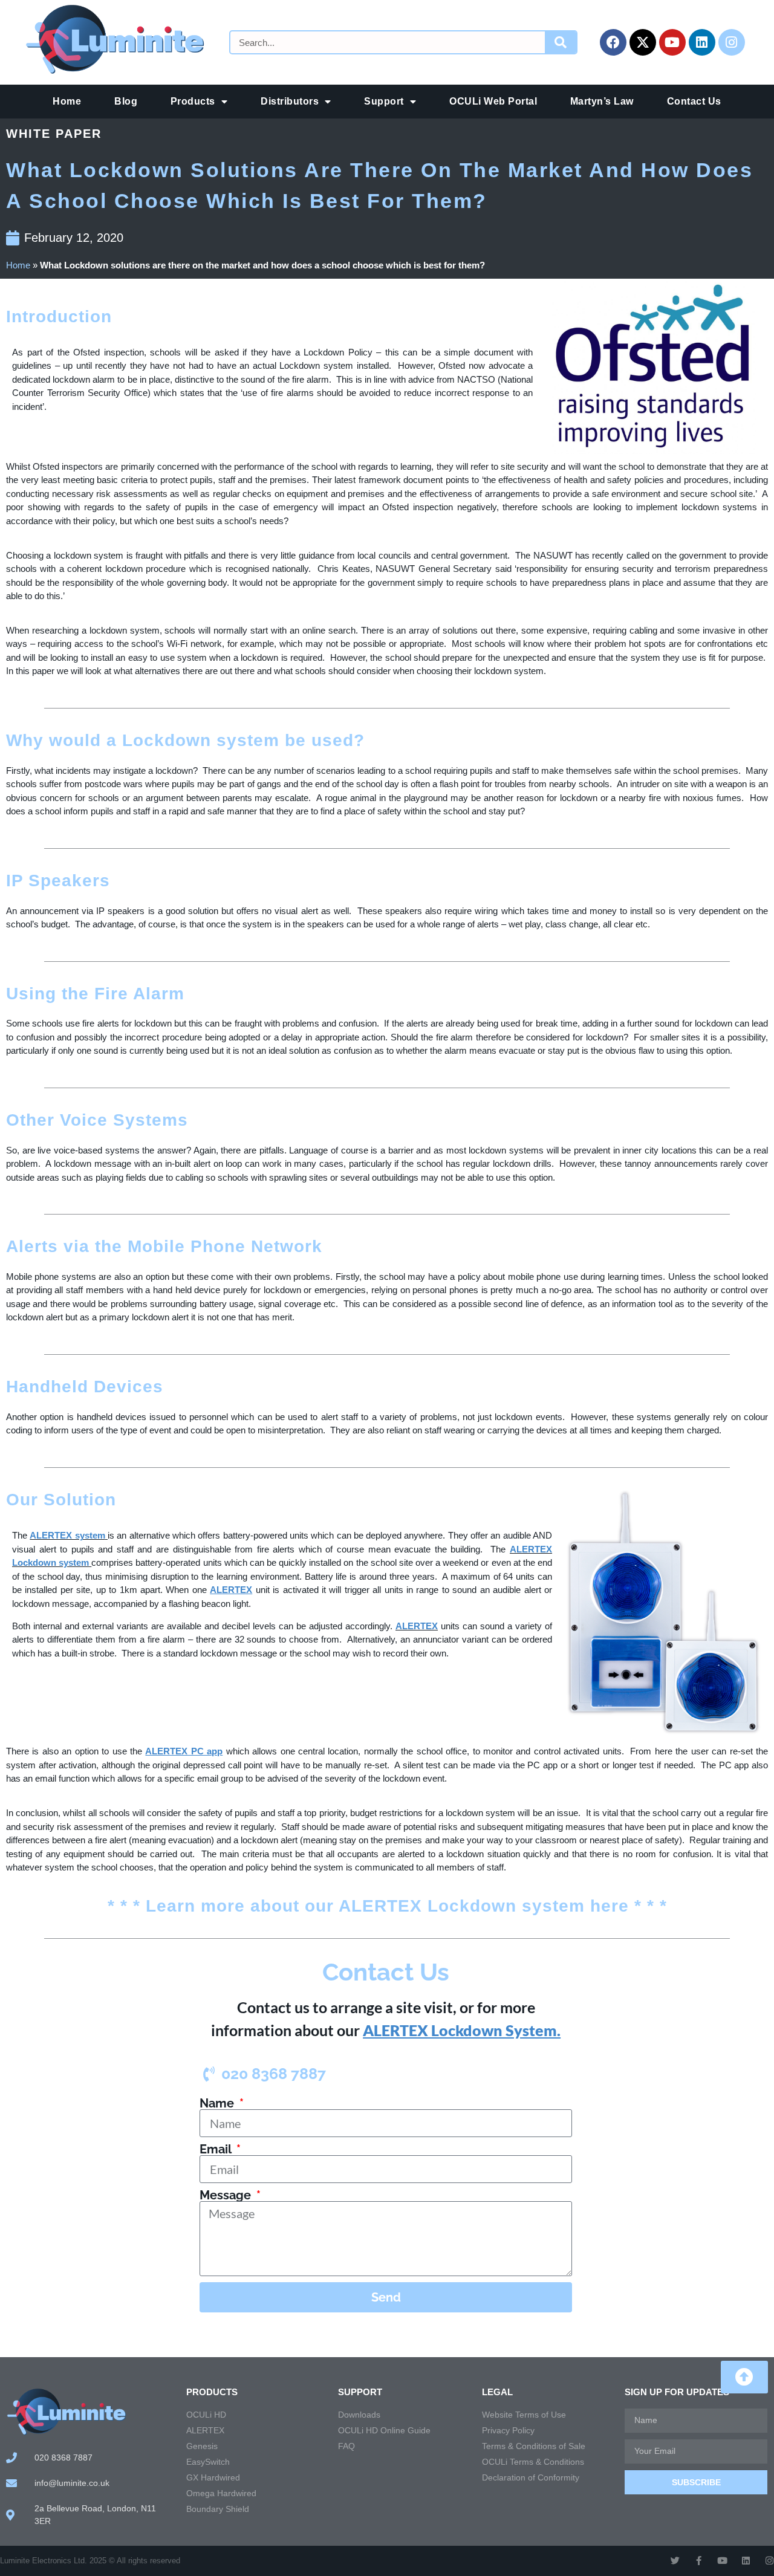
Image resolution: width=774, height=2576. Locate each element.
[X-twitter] (643, 42)
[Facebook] (613, 42)
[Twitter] (675, 2561)
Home (67, 101)
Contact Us (694, 101)
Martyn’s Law (602, 101)
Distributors (290, 101)
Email (217, 2149)
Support (384, 101)
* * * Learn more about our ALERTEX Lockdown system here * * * (387, 1906)
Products (193, 101)
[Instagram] (732, 42)
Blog (126, 101)
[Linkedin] (702, 42)
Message (227, 2195)
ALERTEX (417, 1626)
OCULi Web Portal (493, 101)
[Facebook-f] (699, 2561)
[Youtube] (672, 42)
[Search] (561, 42)
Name (218, 2103)
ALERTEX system (67, 1535)
